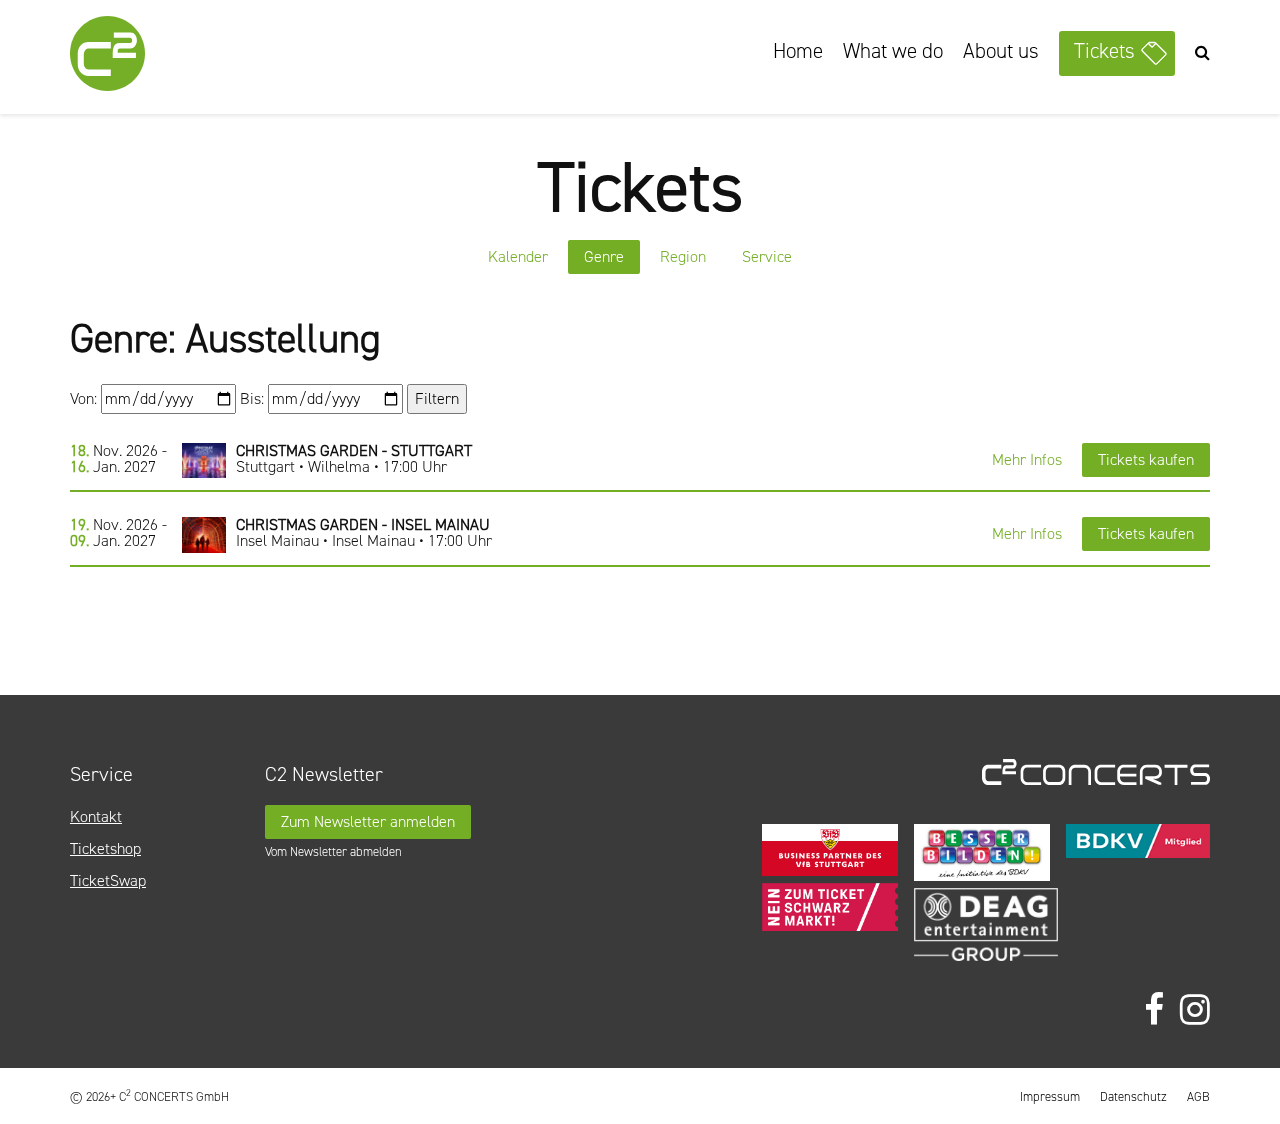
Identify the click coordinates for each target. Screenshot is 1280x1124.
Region (683, 256)
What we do (893, 51)
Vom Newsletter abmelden (333, 851)
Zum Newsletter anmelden (368, 821)
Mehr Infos (1027, 459)
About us (1001, 51)
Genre (604, 256)
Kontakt (96, 816)
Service (767, 256)
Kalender (518, 256)
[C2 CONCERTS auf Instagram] (1195, 1010)
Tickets (1104, 51)
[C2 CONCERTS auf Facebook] (1154, 1010)
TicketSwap (108, 880)
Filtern (437, 398)
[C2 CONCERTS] (165, 57)
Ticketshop (105, 848)
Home (798, 51)
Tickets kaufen (1146, 459)
